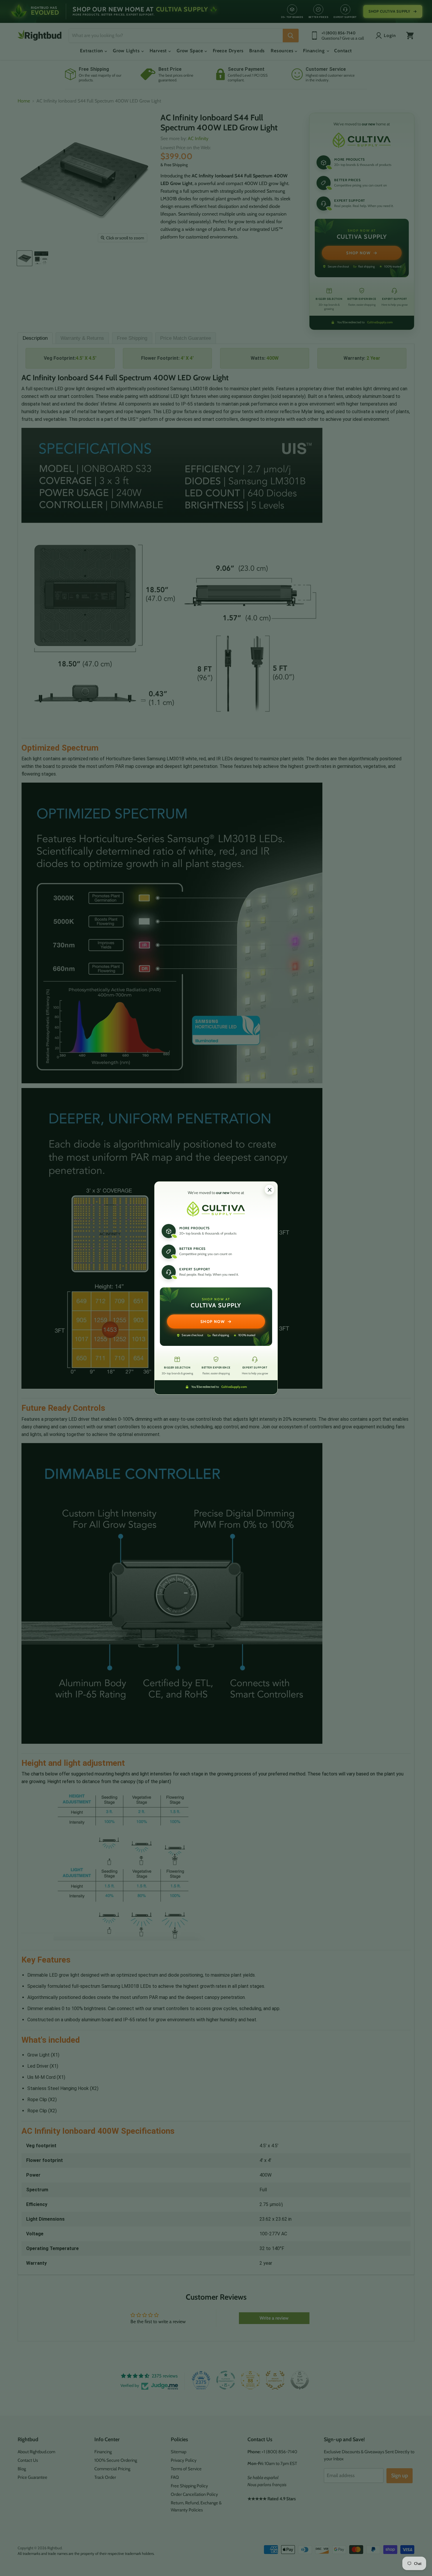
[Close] (269, 1190)
